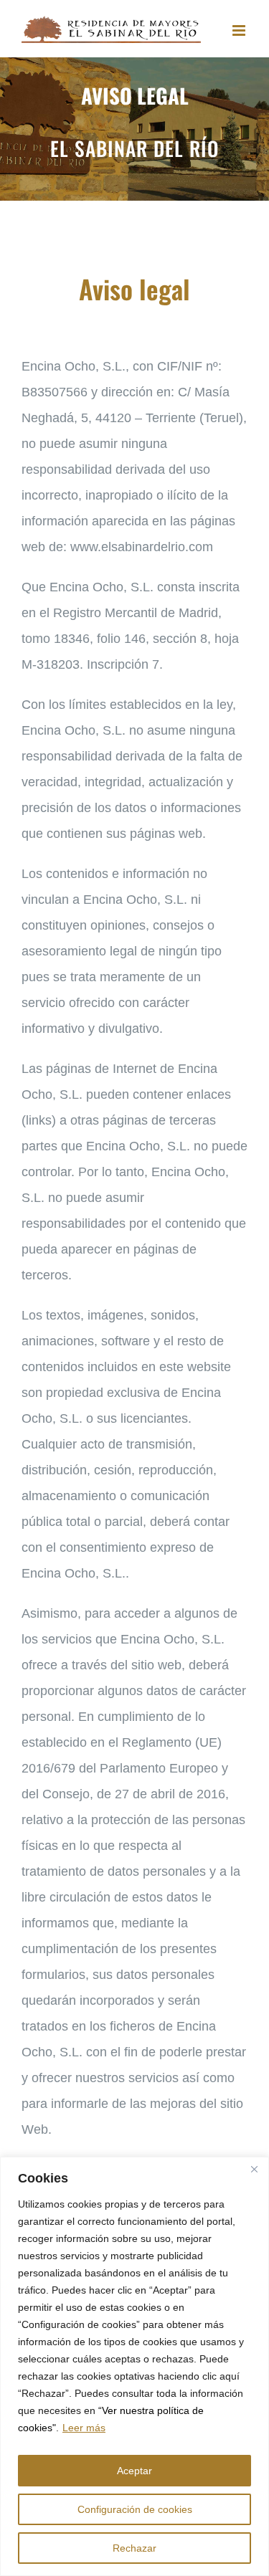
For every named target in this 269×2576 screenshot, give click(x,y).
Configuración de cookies (135, 2509)
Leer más (84, 2428)
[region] (134, 2366)
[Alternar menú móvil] (240, 30)
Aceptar (134, 2471)
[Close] (254, 2169)
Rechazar (134, 2548)
